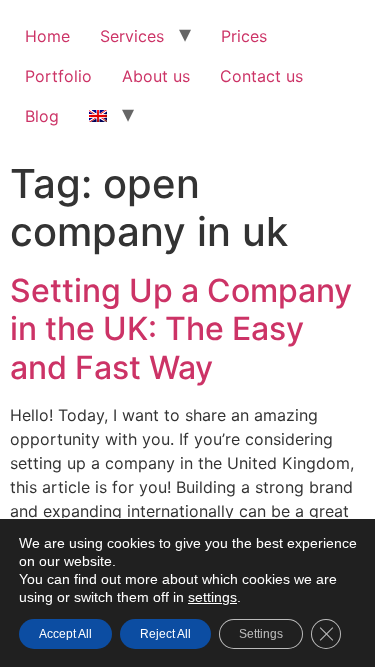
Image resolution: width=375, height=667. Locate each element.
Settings (261, 634)
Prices (244, 36)
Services (132, 36)
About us (156, 76)
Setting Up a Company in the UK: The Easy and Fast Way (181, 329)
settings (212, 597)
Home (47, 36)
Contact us (261, 76)
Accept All (65, 634)
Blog (42, 116)
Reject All (165, 634)
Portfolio (58, 76)
